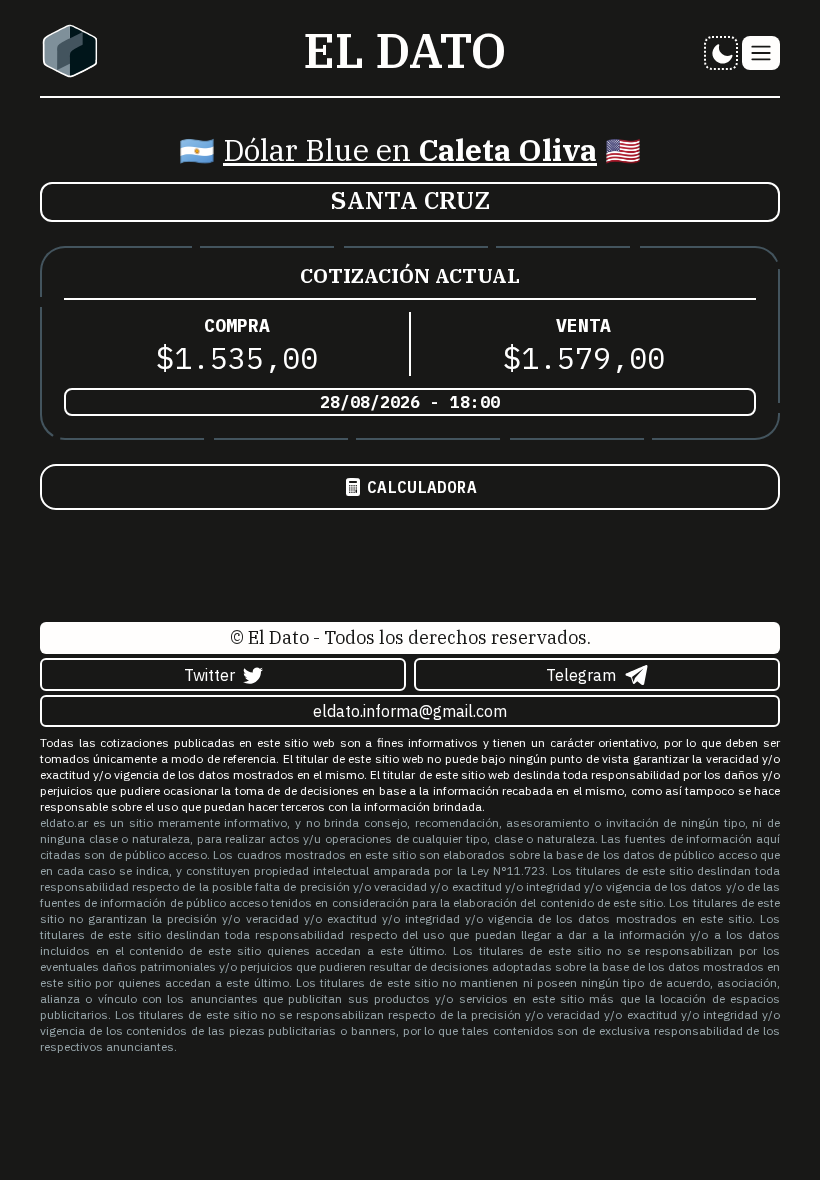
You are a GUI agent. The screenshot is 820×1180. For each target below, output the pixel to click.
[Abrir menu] (761, 53)
